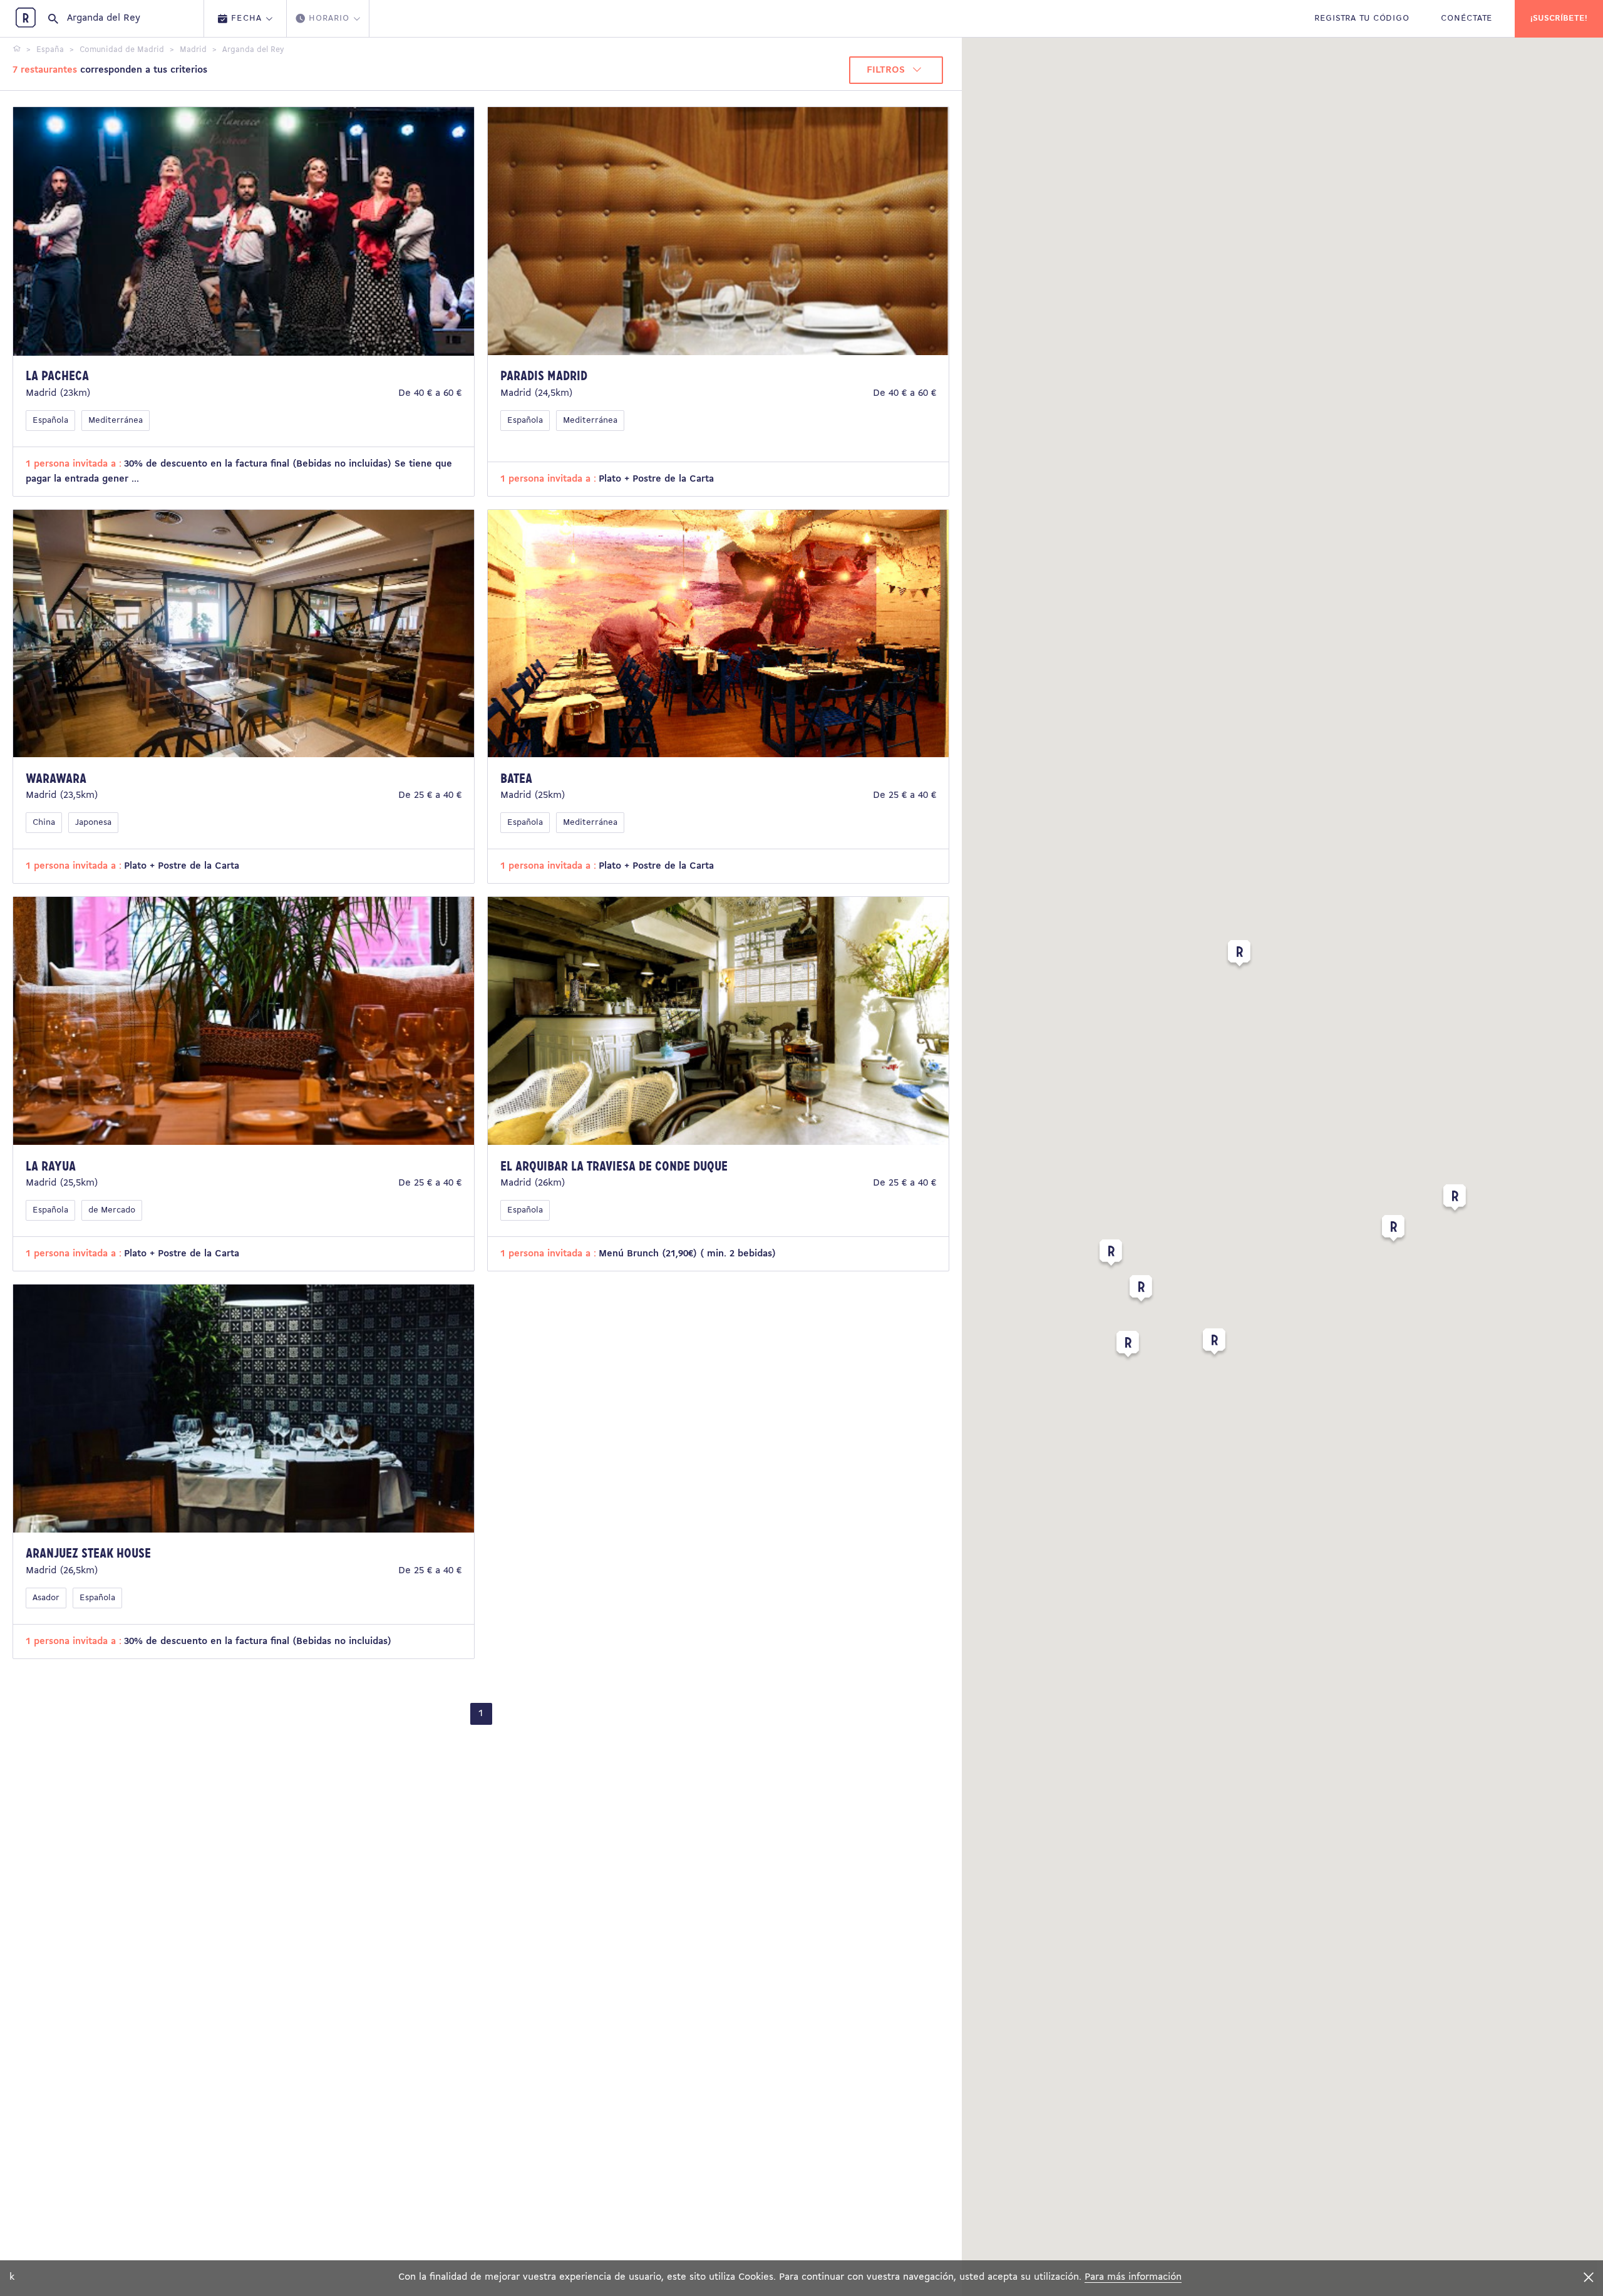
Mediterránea (116, 421)
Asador (46, 1598)
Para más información (1133, 2277)
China (44, 823)
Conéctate (1467, 18)
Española (50, 421)
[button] (1455, 1200)
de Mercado (112, 1210)
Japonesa (93, 823)
